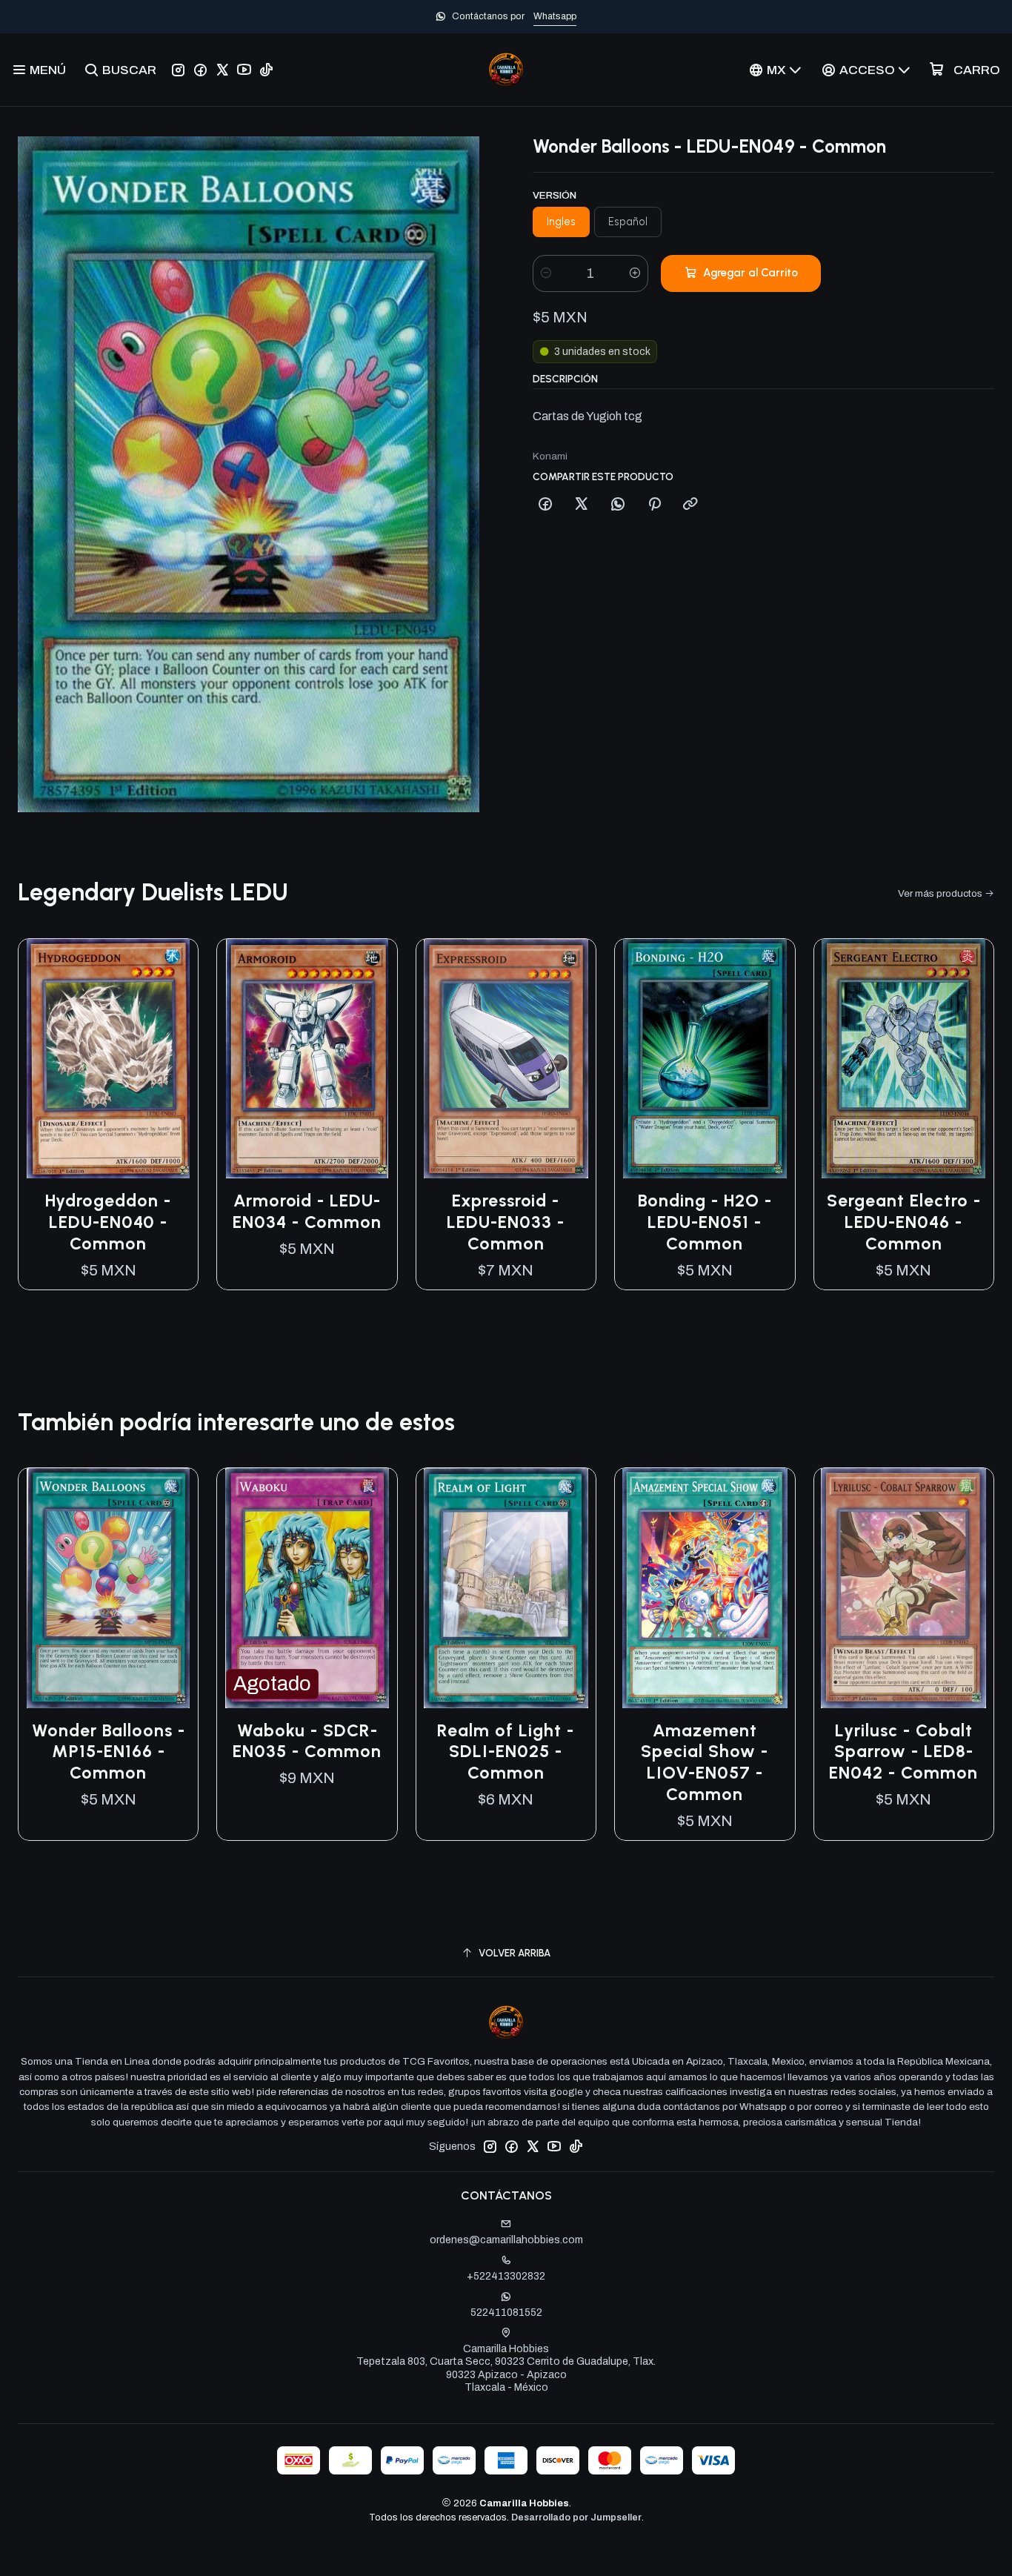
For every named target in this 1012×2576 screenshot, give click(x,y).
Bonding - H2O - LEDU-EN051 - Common (705, 1222)
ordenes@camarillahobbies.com (506, 2240)
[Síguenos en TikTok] (266, 70)
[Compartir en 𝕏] (582, 505)
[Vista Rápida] (171, 1059)
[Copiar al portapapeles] (690, 505)
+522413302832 (506, 2276)
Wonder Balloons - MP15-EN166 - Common (109, 1752)
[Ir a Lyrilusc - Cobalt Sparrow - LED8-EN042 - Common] (904, 1588)
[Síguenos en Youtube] (244, 70)
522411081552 (506, 2313)
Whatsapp (555, 16)
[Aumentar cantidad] (635, 273)
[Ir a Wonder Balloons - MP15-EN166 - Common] (108, 1588)
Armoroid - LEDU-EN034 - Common (307, 1211)
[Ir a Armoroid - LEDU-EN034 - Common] (307, 1059)
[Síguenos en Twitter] (222, 70)
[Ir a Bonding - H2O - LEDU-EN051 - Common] (705, 1059)
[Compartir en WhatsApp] (618, 505)
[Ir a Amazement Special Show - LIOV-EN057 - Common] (705, 1588)
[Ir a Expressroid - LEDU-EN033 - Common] (506, 1059)
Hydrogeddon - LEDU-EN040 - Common (108, 1222)
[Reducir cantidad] (546, 273)
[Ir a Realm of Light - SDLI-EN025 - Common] (506, 1588)
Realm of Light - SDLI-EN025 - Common (506, 1752)
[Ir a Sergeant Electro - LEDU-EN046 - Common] (904, 1059)
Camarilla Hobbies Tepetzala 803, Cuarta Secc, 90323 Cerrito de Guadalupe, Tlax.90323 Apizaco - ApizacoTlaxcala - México (506, 2368)
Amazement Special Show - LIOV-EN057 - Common (705, 1763)
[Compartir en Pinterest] (654, 505)
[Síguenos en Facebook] (200, 70)
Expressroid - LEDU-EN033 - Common (506, 1222)
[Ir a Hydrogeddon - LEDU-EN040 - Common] (108, 1059)
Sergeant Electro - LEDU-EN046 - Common (904, 1222)
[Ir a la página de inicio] (506, 70)
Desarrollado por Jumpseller (576, 2517)
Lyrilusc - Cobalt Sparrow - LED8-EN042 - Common (903, 1752)
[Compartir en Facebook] (545, 505)
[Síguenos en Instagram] (178, 70)
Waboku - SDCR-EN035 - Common (307, 1741)
